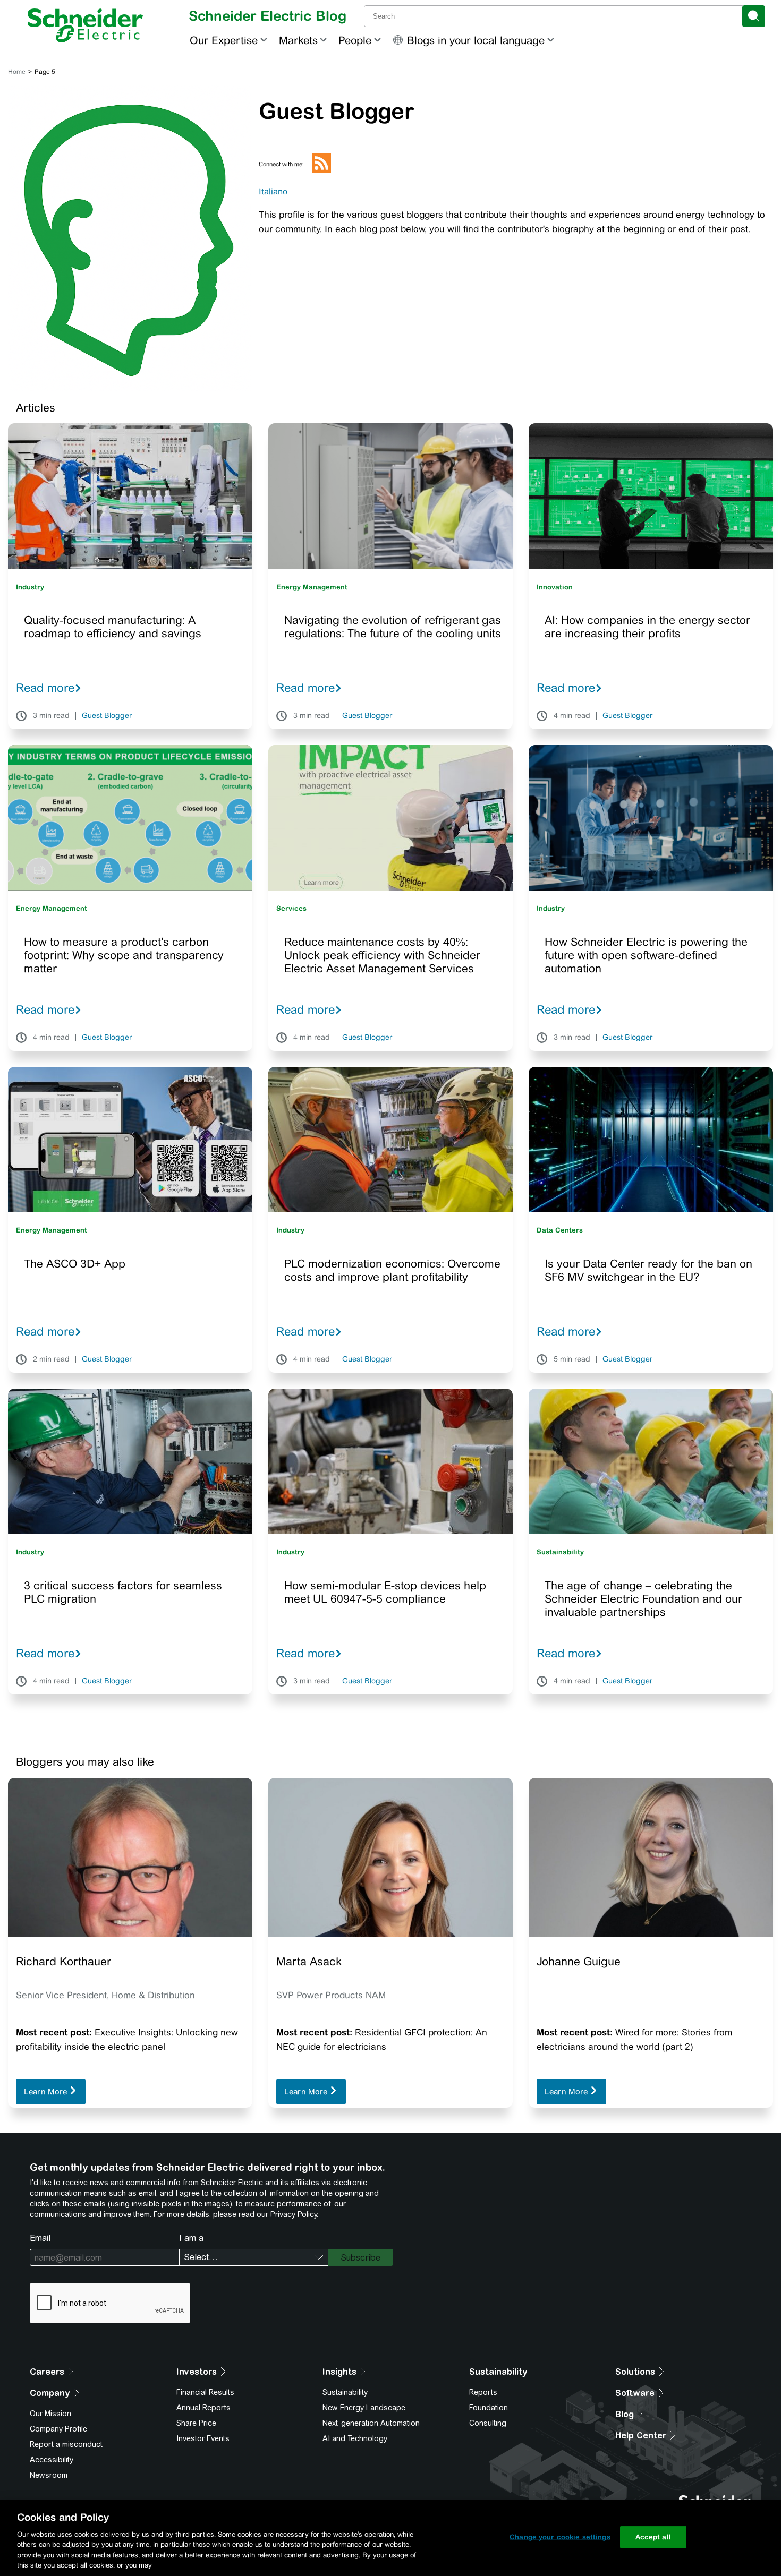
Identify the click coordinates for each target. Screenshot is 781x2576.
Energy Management (312, 587)
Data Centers (560, 1230)
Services (291, 908)
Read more (45, 688)
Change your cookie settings (560, 2537)
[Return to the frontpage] (85, 25)
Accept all (653, 2537)
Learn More (46, 2091)
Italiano (273, 191)
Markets (298, 40)
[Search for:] (554, 16)
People (355, 40)
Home (17, 72)
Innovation (555, 587)
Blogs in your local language (476, 40)
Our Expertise (224, 40)
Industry (30, 587)
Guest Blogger (107, 716)
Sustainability (560, 1552)
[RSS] (321, 170)
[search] (754, 16)
